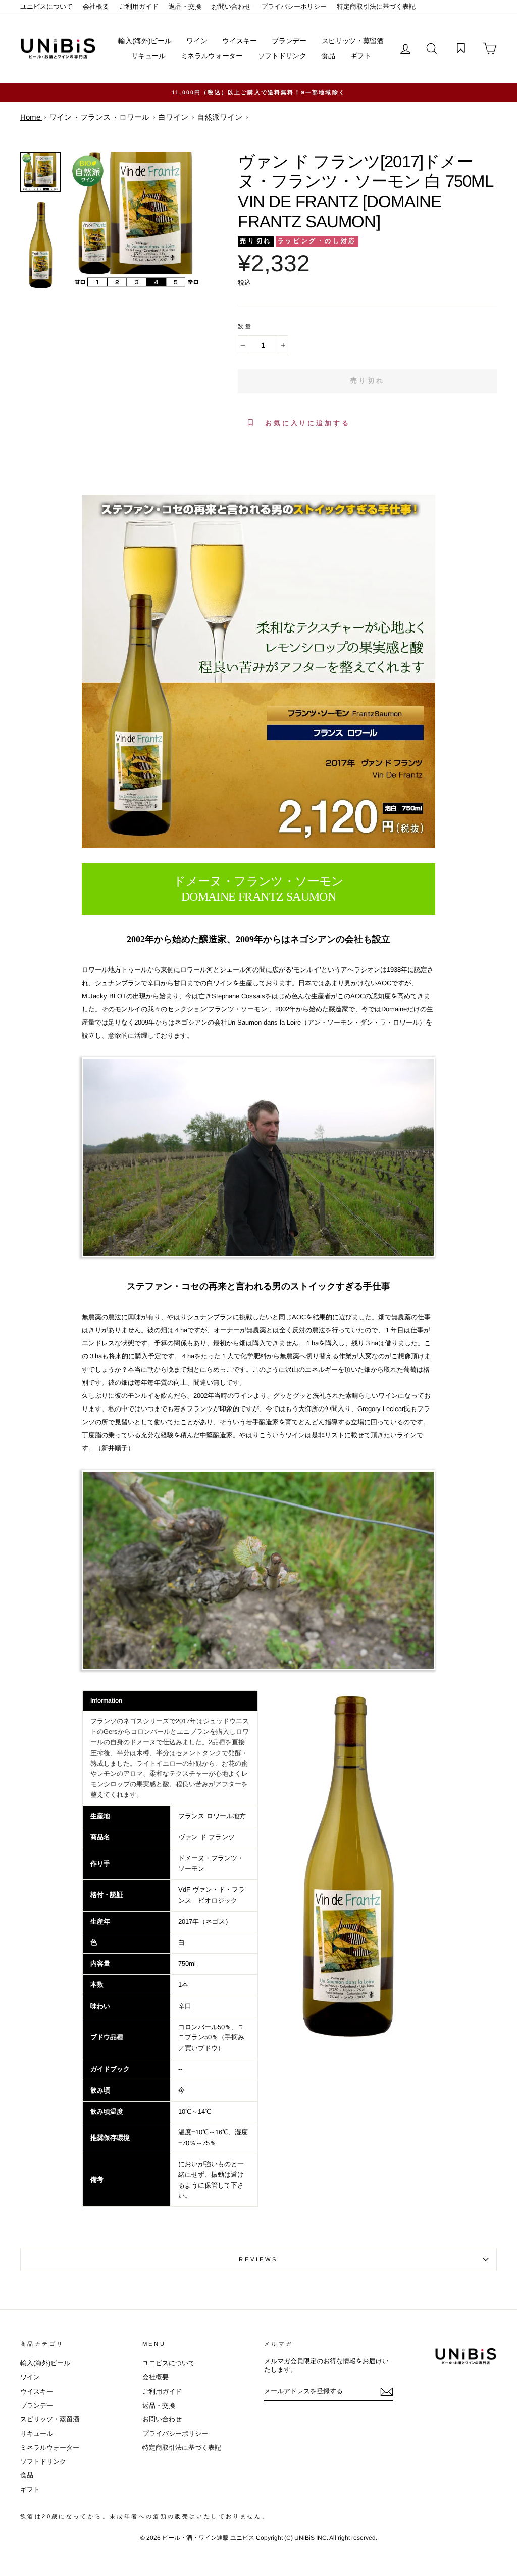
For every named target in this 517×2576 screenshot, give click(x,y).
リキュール (148, 56)
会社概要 (96, 6)
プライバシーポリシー (294, 6)
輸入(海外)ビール (145, 41)
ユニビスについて (46, 6)
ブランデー (289, 41)
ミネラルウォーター (212, 56)
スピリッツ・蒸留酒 (353, 41)
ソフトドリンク (282, 56)
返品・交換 (185, 6)
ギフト (361, 56)
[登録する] (387, 2392)
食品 (328, 56)
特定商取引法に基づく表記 (376, 6)
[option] (136, 220)
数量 (245, 326)
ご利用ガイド (139, 6)
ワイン (197, 41)
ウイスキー (239, 41)
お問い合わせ (231, 6)
